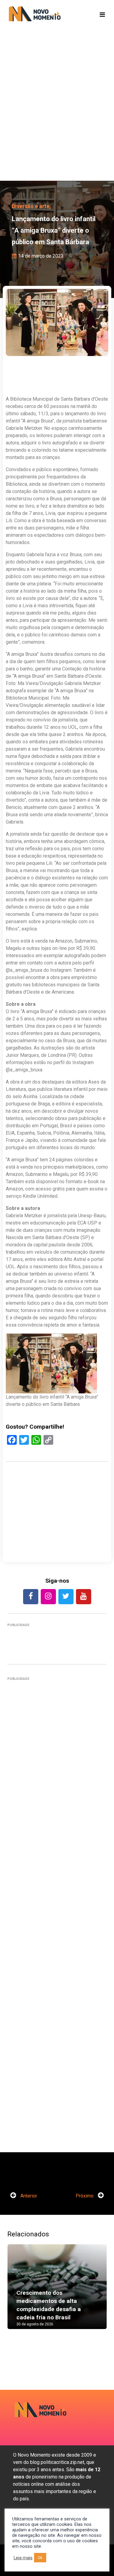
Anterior (28, 2196)
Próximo (85, 2196)
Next (98, 2293)
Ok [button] (40, 2558)
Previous (16, 2293)
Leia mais (23, 2558)
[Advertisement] (57, 115)
